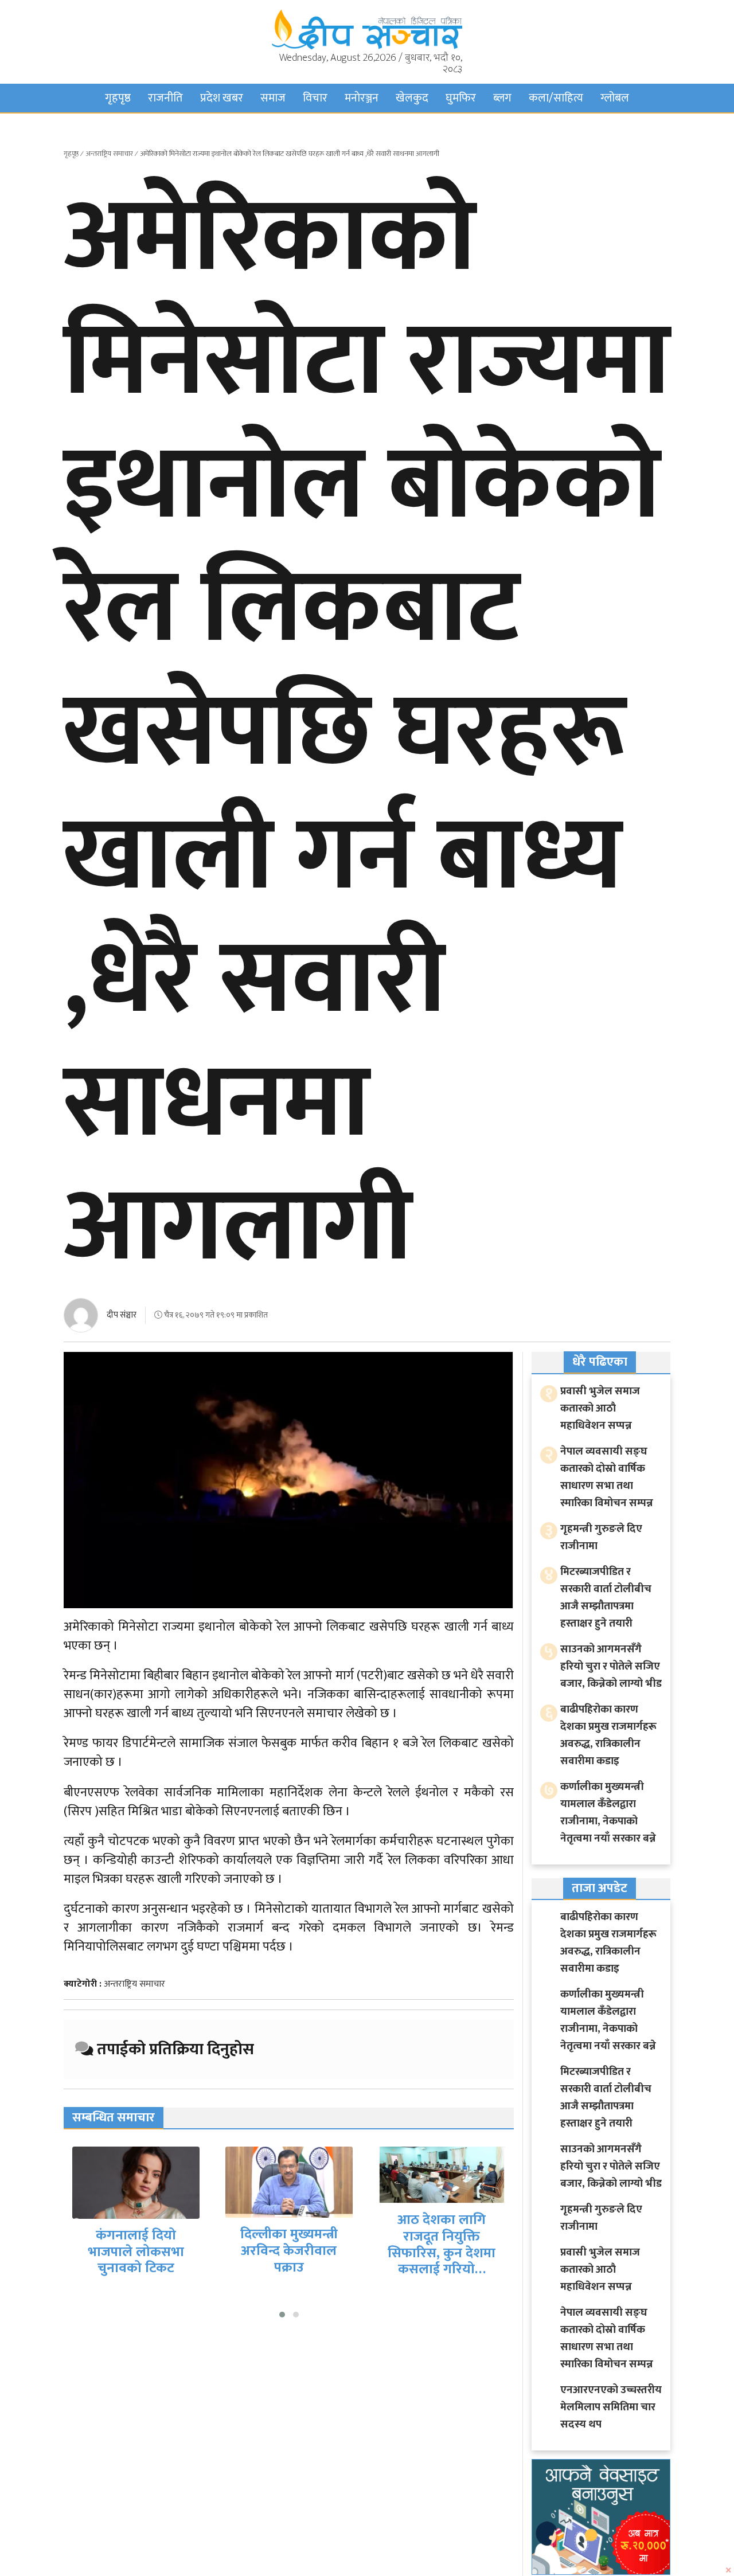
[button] (282, 2315)
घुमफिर (461, 98)
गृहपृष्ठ (118, 98)
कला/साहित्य (556, 98)
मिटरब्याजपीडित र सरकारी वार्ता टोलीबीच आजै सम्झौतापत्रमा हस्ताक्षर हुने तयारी (606, 1598)
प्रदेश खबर (222, 98)
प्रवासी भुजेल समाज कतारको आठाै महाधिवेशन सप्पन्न (600, 1408)
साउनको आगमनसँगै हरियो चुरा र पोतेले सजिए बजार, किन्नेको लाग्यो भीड (611, 1666)
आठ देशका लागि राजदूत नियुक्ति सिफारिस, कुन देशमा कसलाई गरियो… (442, 2245)
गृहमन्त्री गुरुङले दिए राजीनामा (601, 1537)
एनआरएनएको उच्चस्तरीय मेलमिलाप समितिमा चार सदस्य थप (611, 2407)
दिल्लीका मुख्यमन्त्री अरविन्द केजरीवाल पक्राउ (289, 2251)
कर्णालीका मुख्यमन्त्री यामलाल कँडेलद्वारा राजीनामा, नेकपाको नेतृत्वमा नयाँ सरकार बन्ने (608, 1813)
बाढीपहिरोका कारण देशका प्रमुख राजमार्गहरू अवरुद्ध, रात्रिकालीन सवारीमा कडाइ (608, 1735)
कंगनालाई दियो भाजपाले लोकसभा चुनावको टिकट (136, 2252)
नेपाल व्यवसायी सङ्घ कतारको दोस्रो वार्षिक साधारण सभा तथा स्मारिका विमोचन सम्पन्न (607, 1477)
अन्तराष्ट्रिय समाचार (109, 154)
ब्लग (502, 98)
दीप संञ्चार (122, 1315)
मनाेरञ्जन (362, 98)
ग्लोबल (615, 98)
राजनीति (165, 98)
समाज (273, 98)
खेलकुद (412, 98)
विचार (315, 98)
